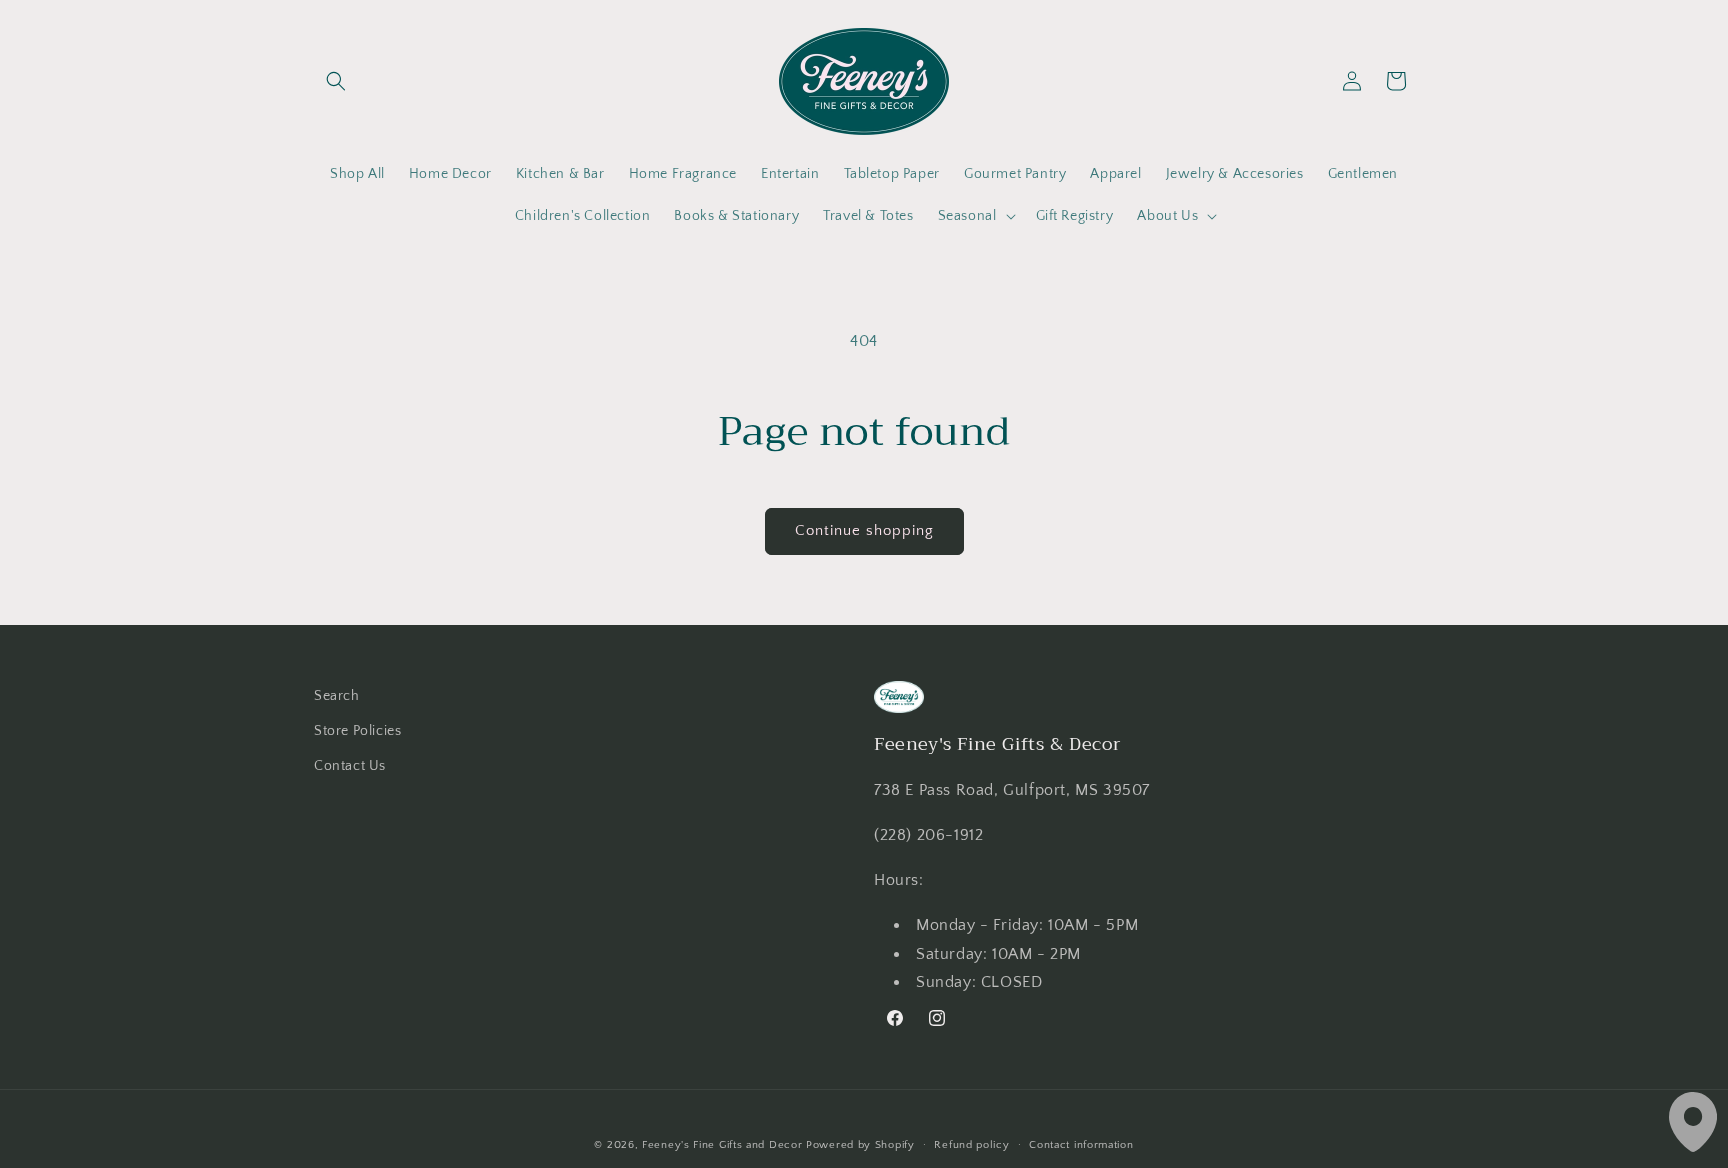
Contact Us (350, 766)
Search (337, 696)
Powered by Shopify (860, 1145)
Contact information (1081, 1145)
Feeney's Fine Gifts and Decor (722, 1145)
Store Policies (357, 731)
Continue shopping (864, 530)
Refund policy (971, 1145)
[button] (336, 81)
